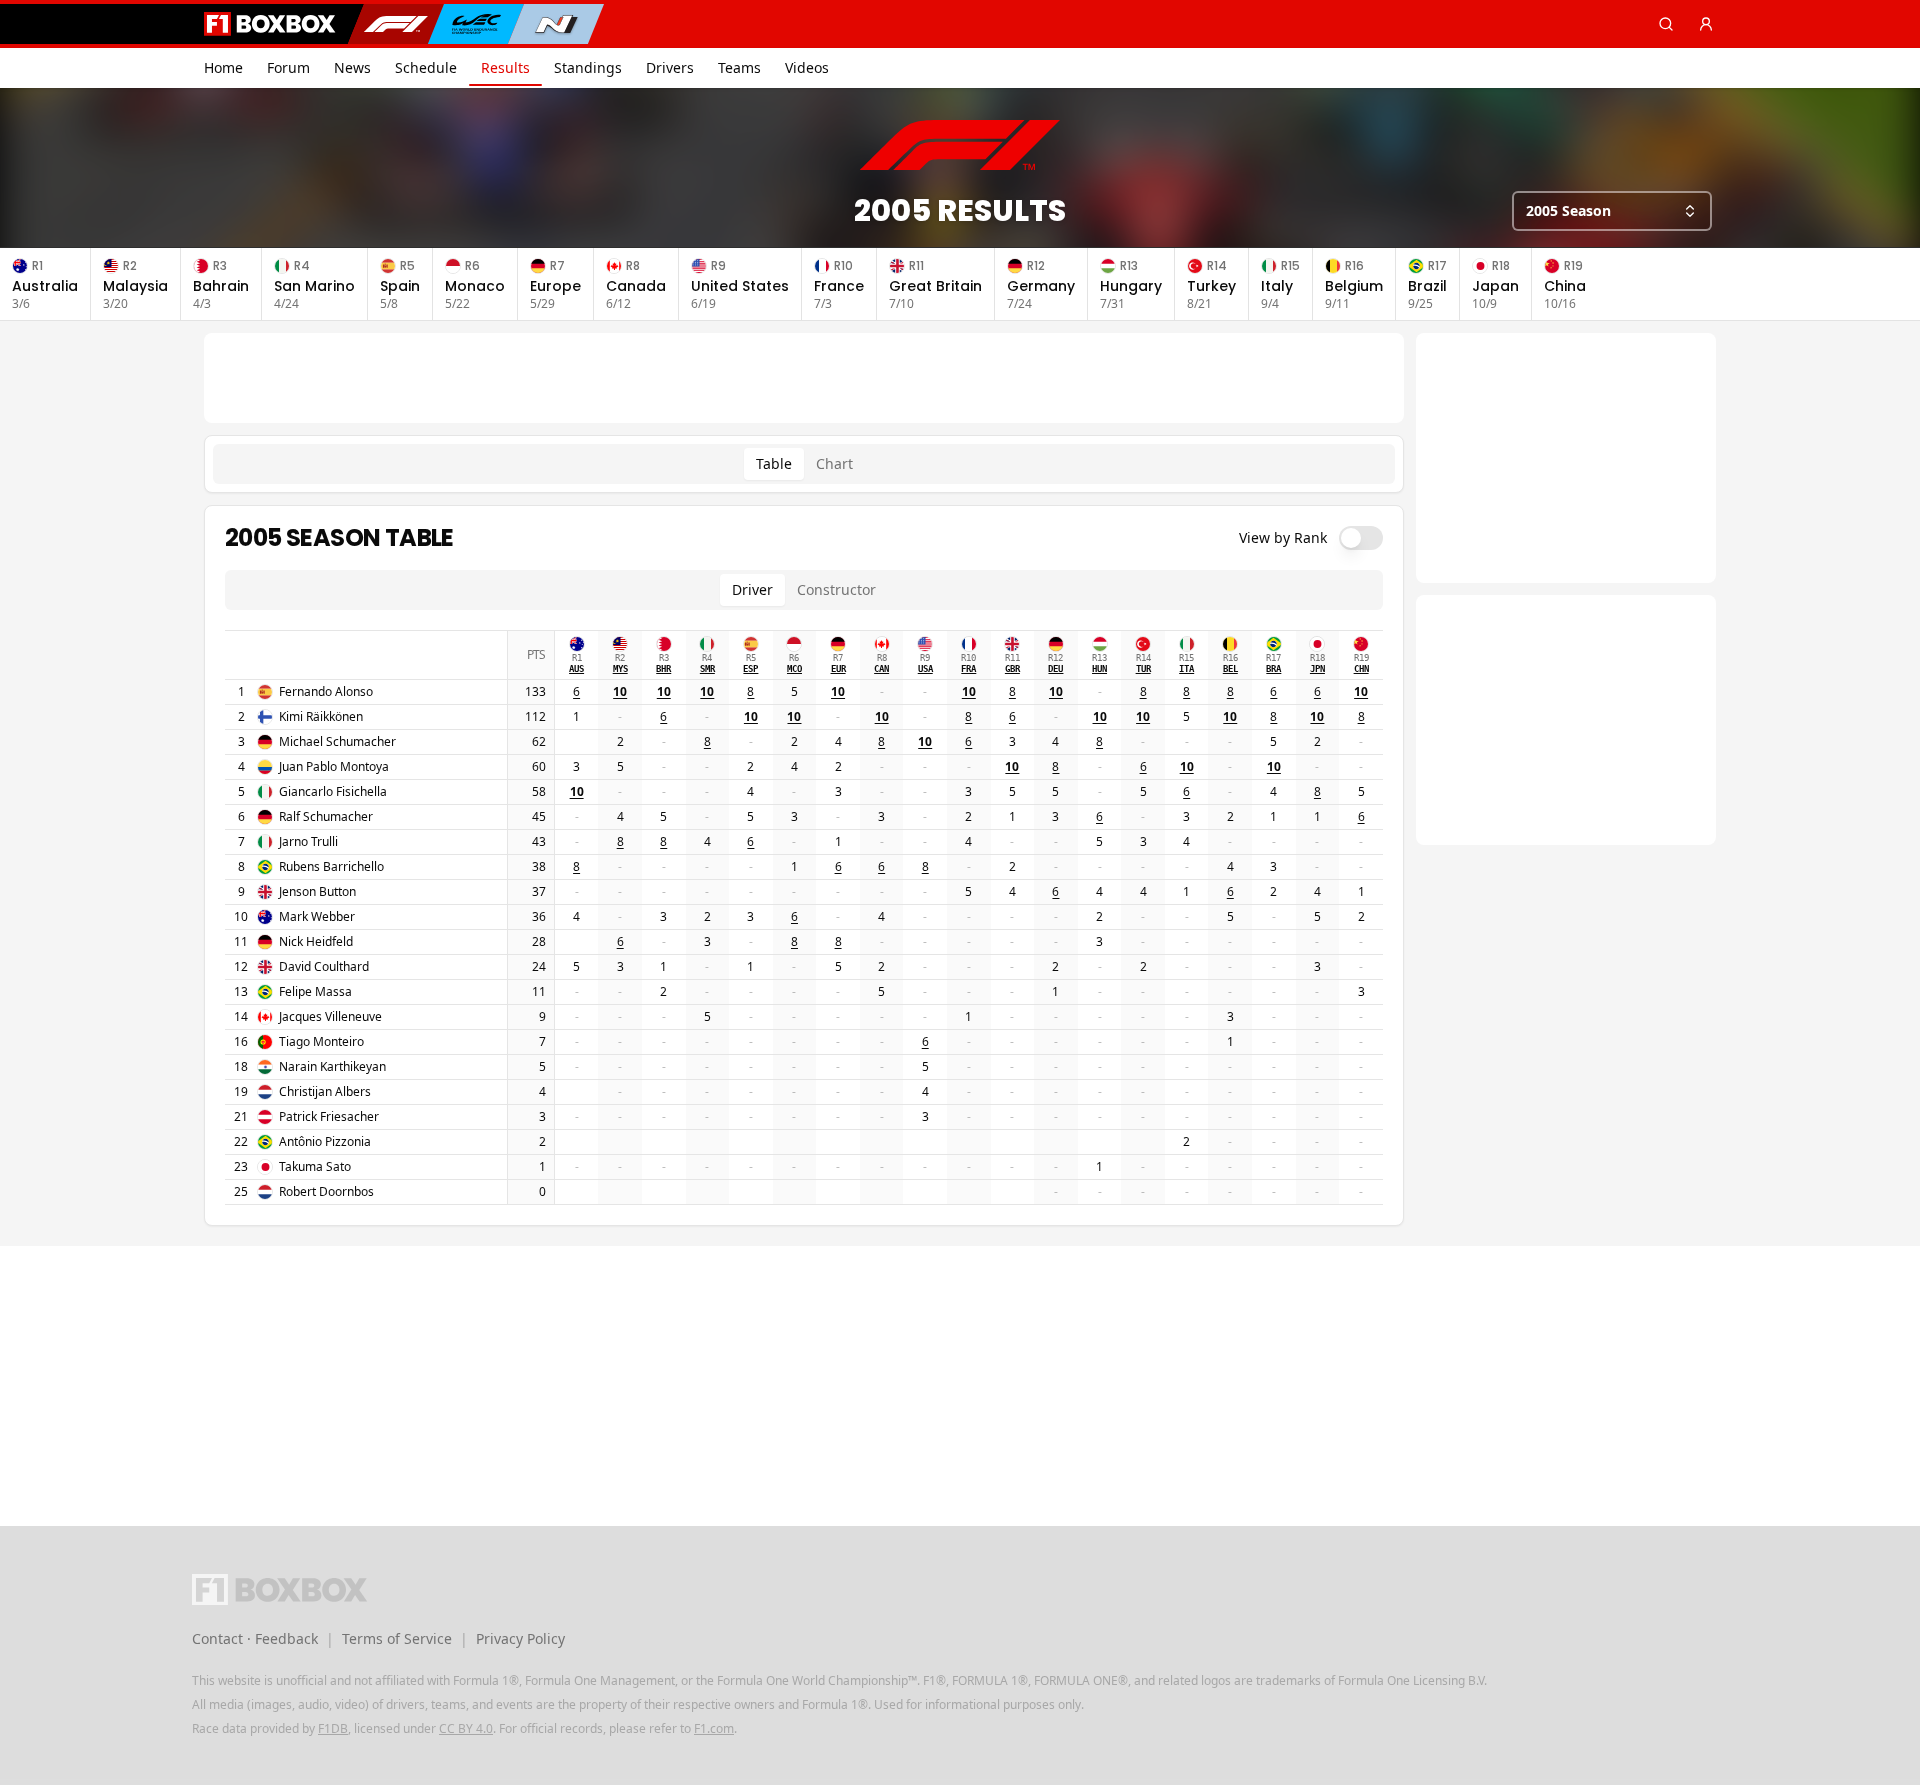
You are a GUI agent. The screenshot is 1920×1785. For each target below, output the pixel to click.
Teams (739, 67)
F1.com (714, 1728)
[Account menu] (1706, 24)
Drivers (670, 67)
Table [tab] (774, 463)
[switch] (1361, 538)
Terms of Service (397, 1638)
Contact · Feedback (255, 1638)
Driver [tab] (752, 589)
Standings (588, 67)
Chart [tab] (834, 463)
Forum (288, 67)
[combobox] (1612, 211)
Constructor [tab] (836, 589)
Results (505, 67)
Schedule (426, 67)
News (352, 67)
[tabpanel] (804, 865)
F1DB (333, 1728)
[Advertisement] (804, 378)
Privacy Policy (520, 1638)
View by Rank (1283, 538)
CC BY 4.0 (466, 1728)
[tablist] (804, 464)
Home (223, 67)
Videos (807, 67)
